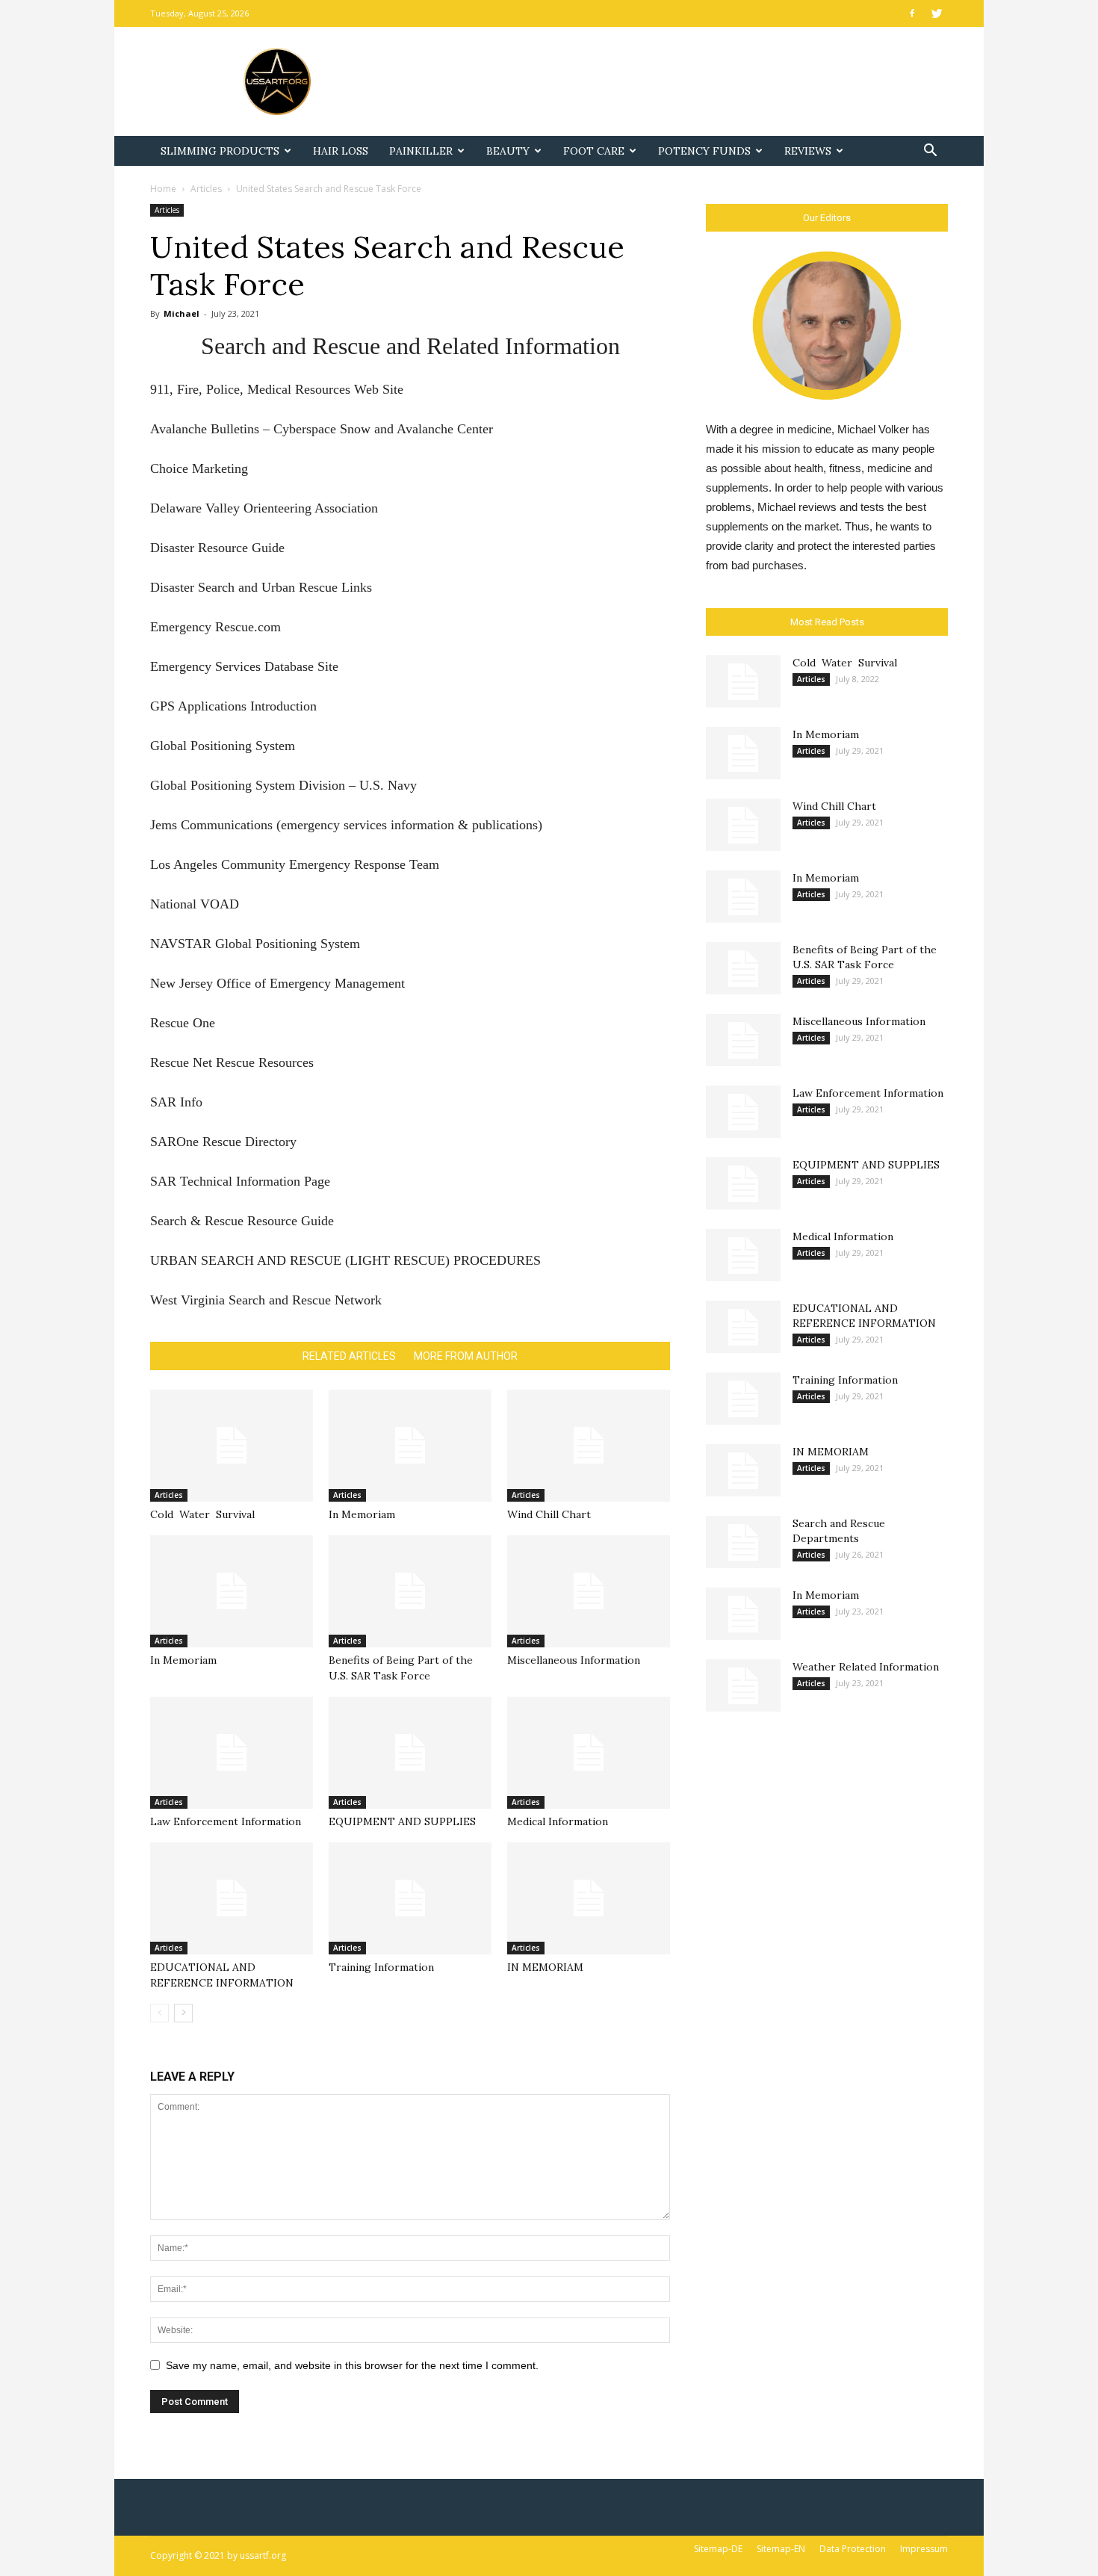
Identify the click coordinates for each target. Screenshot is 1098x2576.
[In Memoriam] (410, 1446)
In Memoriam (362, 1514)
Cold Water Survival (202, 1514)
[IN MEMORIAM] (589, 1898)
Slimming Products (220, 151)
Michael (182, 313)
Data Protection (853, 2549)
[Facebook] (912, 13)
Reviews (808, 151)
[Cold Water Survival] (232, 1446)
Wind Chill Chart (549, 1514)
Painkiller (421, 151)
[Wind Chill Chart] (589, 1446)
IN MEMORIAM (545, 1967)
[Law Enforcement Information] (232, 1753)
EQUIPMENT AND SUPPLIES (402, 1821)
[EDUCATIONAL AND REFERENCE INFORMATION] (232, 1898)
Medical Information (558, 1821)
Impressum (924, 2549)
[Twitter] (937, 13)
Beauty (508, 151)
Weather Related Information (866, 1667)
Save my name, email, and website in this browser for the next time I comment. (352, 2365)
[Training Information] (410, 1898)
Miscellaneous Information (574, 1660)
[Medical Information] (589, 1753)
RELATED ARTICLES (349, 1356)
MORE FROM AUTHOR (466, 1356)
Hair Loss (341, 151)
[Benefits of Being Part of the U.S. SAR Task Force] (410, 1591)
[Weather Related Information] (743, 1685)
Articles (206, 189)
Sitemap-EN (781, 2549)
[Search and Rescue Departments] (743, 1542)
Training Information (381, 1967)
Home (163, 189)
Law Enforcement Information (226, 1821)
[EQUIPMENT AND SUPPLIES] (410, 1753)
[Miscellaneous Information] (589, 1591)
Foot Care (594, 151)
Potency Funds (704, 151)
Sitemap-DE (718, 2549)
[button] (930, 152)
